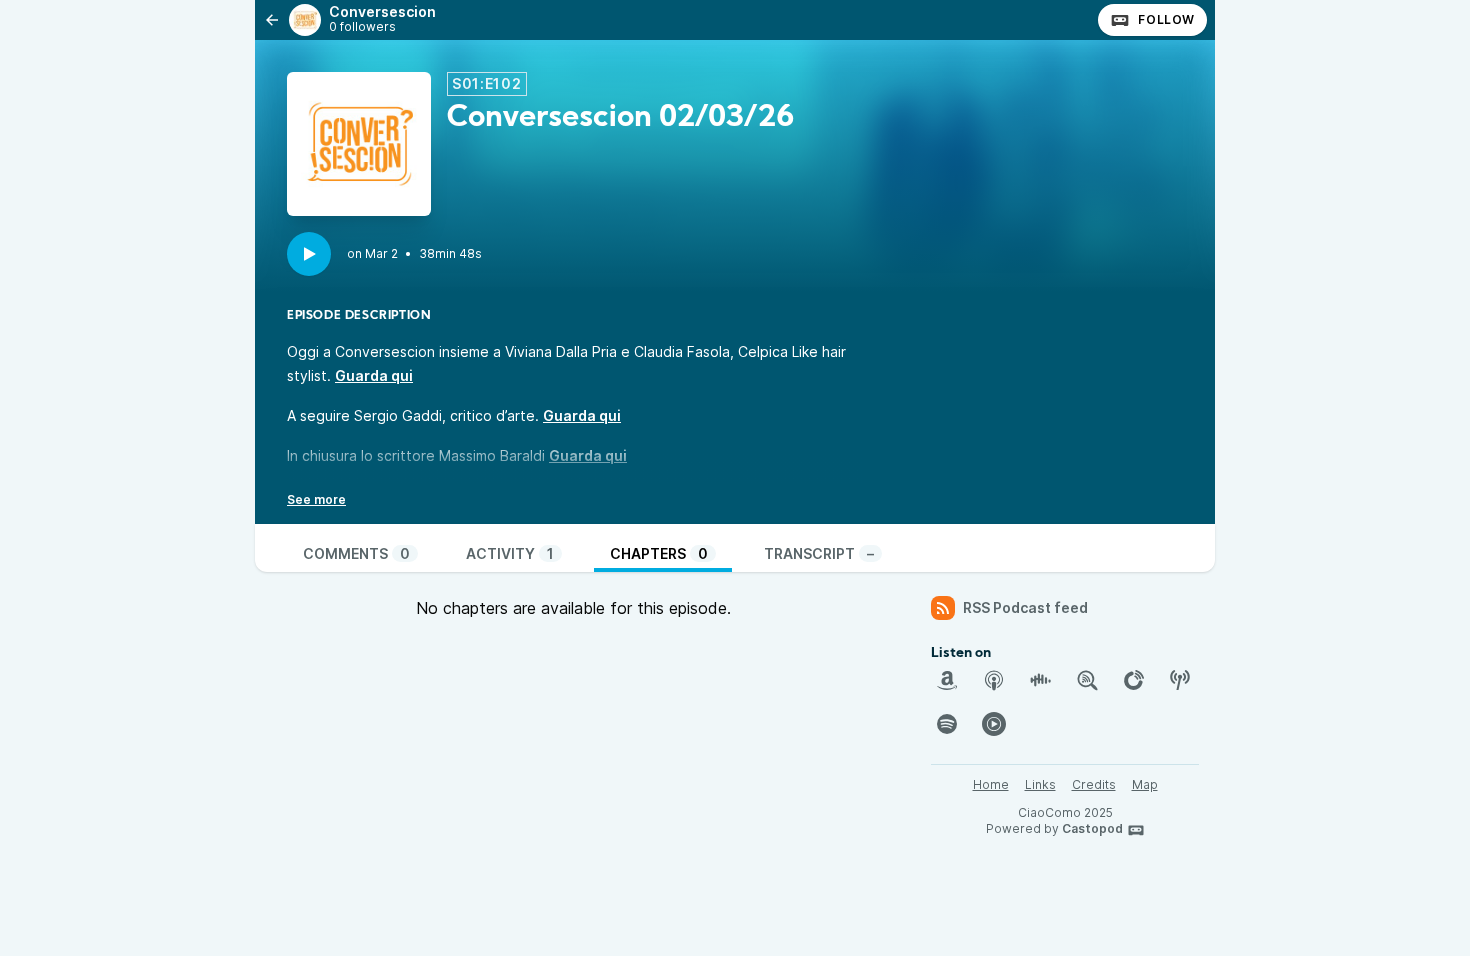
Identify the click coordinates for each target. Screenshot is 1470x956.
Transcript (819, 553)
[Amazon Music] (947, 680)
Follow (1166, 19)
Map (1145, 784)
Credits (1094, 784)
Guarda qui (374, 375)
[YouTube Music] (994, 724)
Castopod (1092, 828)
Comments (356, 553)
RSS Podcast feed (1025, 607)
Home (991, 784)
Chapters (659, 553)
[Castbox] (1040, 680)
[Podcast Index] (1180, 680)
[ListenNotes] (1087, 680)
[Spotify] (947, 724)
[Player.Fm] (1134, 680)
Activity (510, 553)
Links (1040, 784)
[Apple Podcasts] (994, 680)
